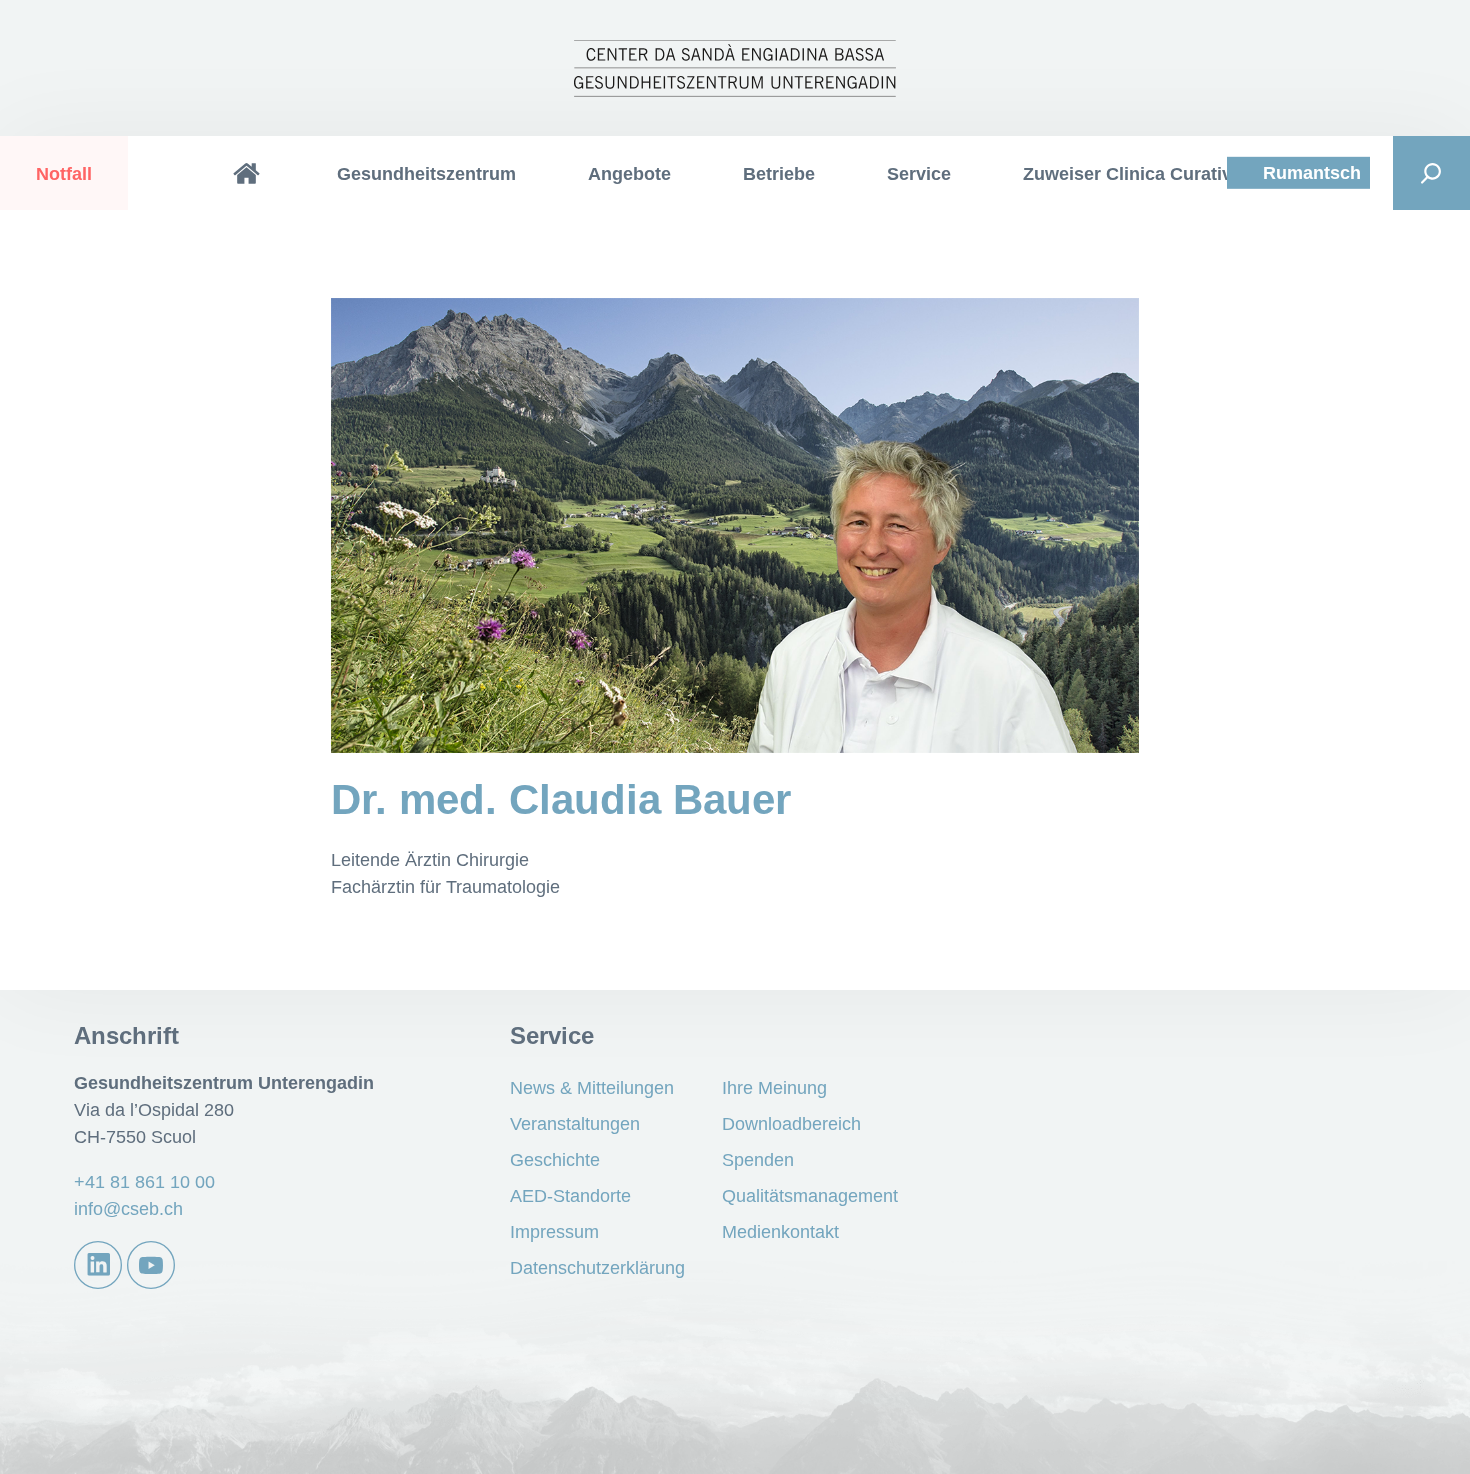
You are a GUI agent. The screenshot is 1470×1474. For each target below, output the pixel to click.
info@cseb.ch (128, 1209)
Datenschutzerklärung (597, 1268)
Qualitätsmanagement (810, 1196)
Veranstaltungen (575, 1124)
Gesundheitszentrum (426, 174)
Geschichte (555, 1160)
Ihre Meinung (774, 1088)
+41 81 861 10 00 (144, 1182)
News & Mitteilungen (592, 1088)
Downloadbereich (791, 1124)
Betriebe (779, 174)
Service (919, 174)
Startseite (247, 173)
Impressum (554, 1232)
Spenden (758, 1160)
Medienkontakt (780, 1232)
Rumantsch (1312, 173)
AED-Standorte (570, 1196)
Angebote (629, 174)
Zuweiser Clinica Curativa (1132, 174)
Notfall (64, 174)
